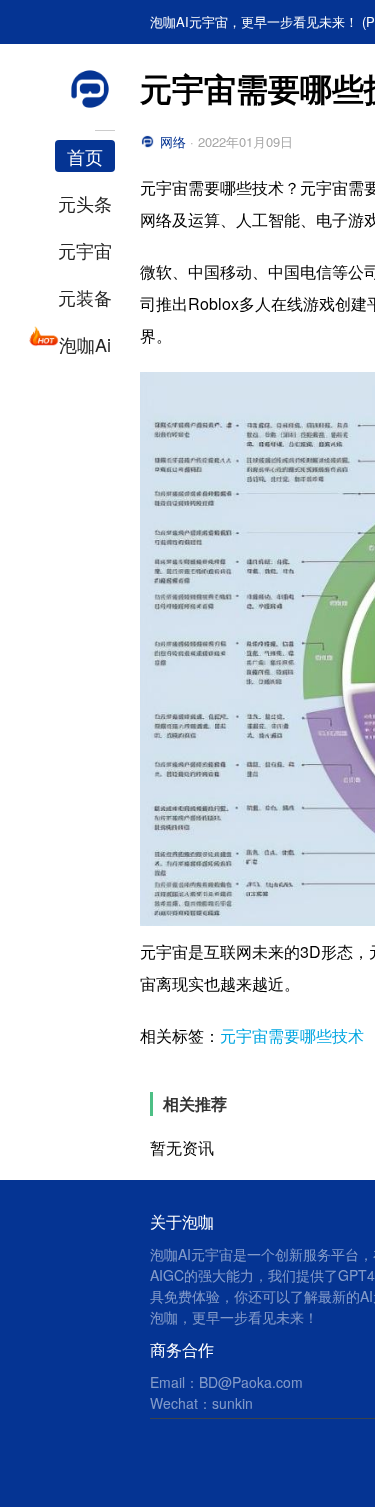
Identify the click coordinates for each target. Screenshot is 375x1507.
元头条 (85, 203)
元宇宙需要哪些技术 (292, 1035)
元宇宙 (85, 250)
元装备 (85, 297)
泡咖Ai (85, 344)
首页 (85, 156)
